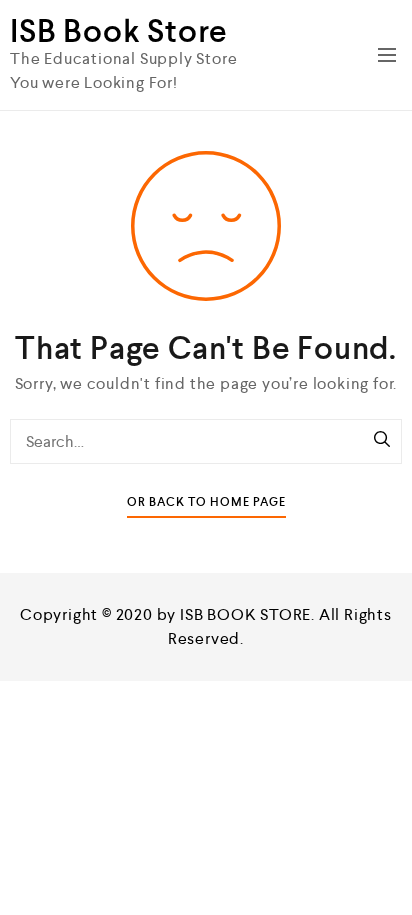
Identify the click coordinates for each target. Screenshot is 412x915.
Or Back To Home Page (206, 502)
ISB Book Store (119, 31)
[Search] (382, 441)
